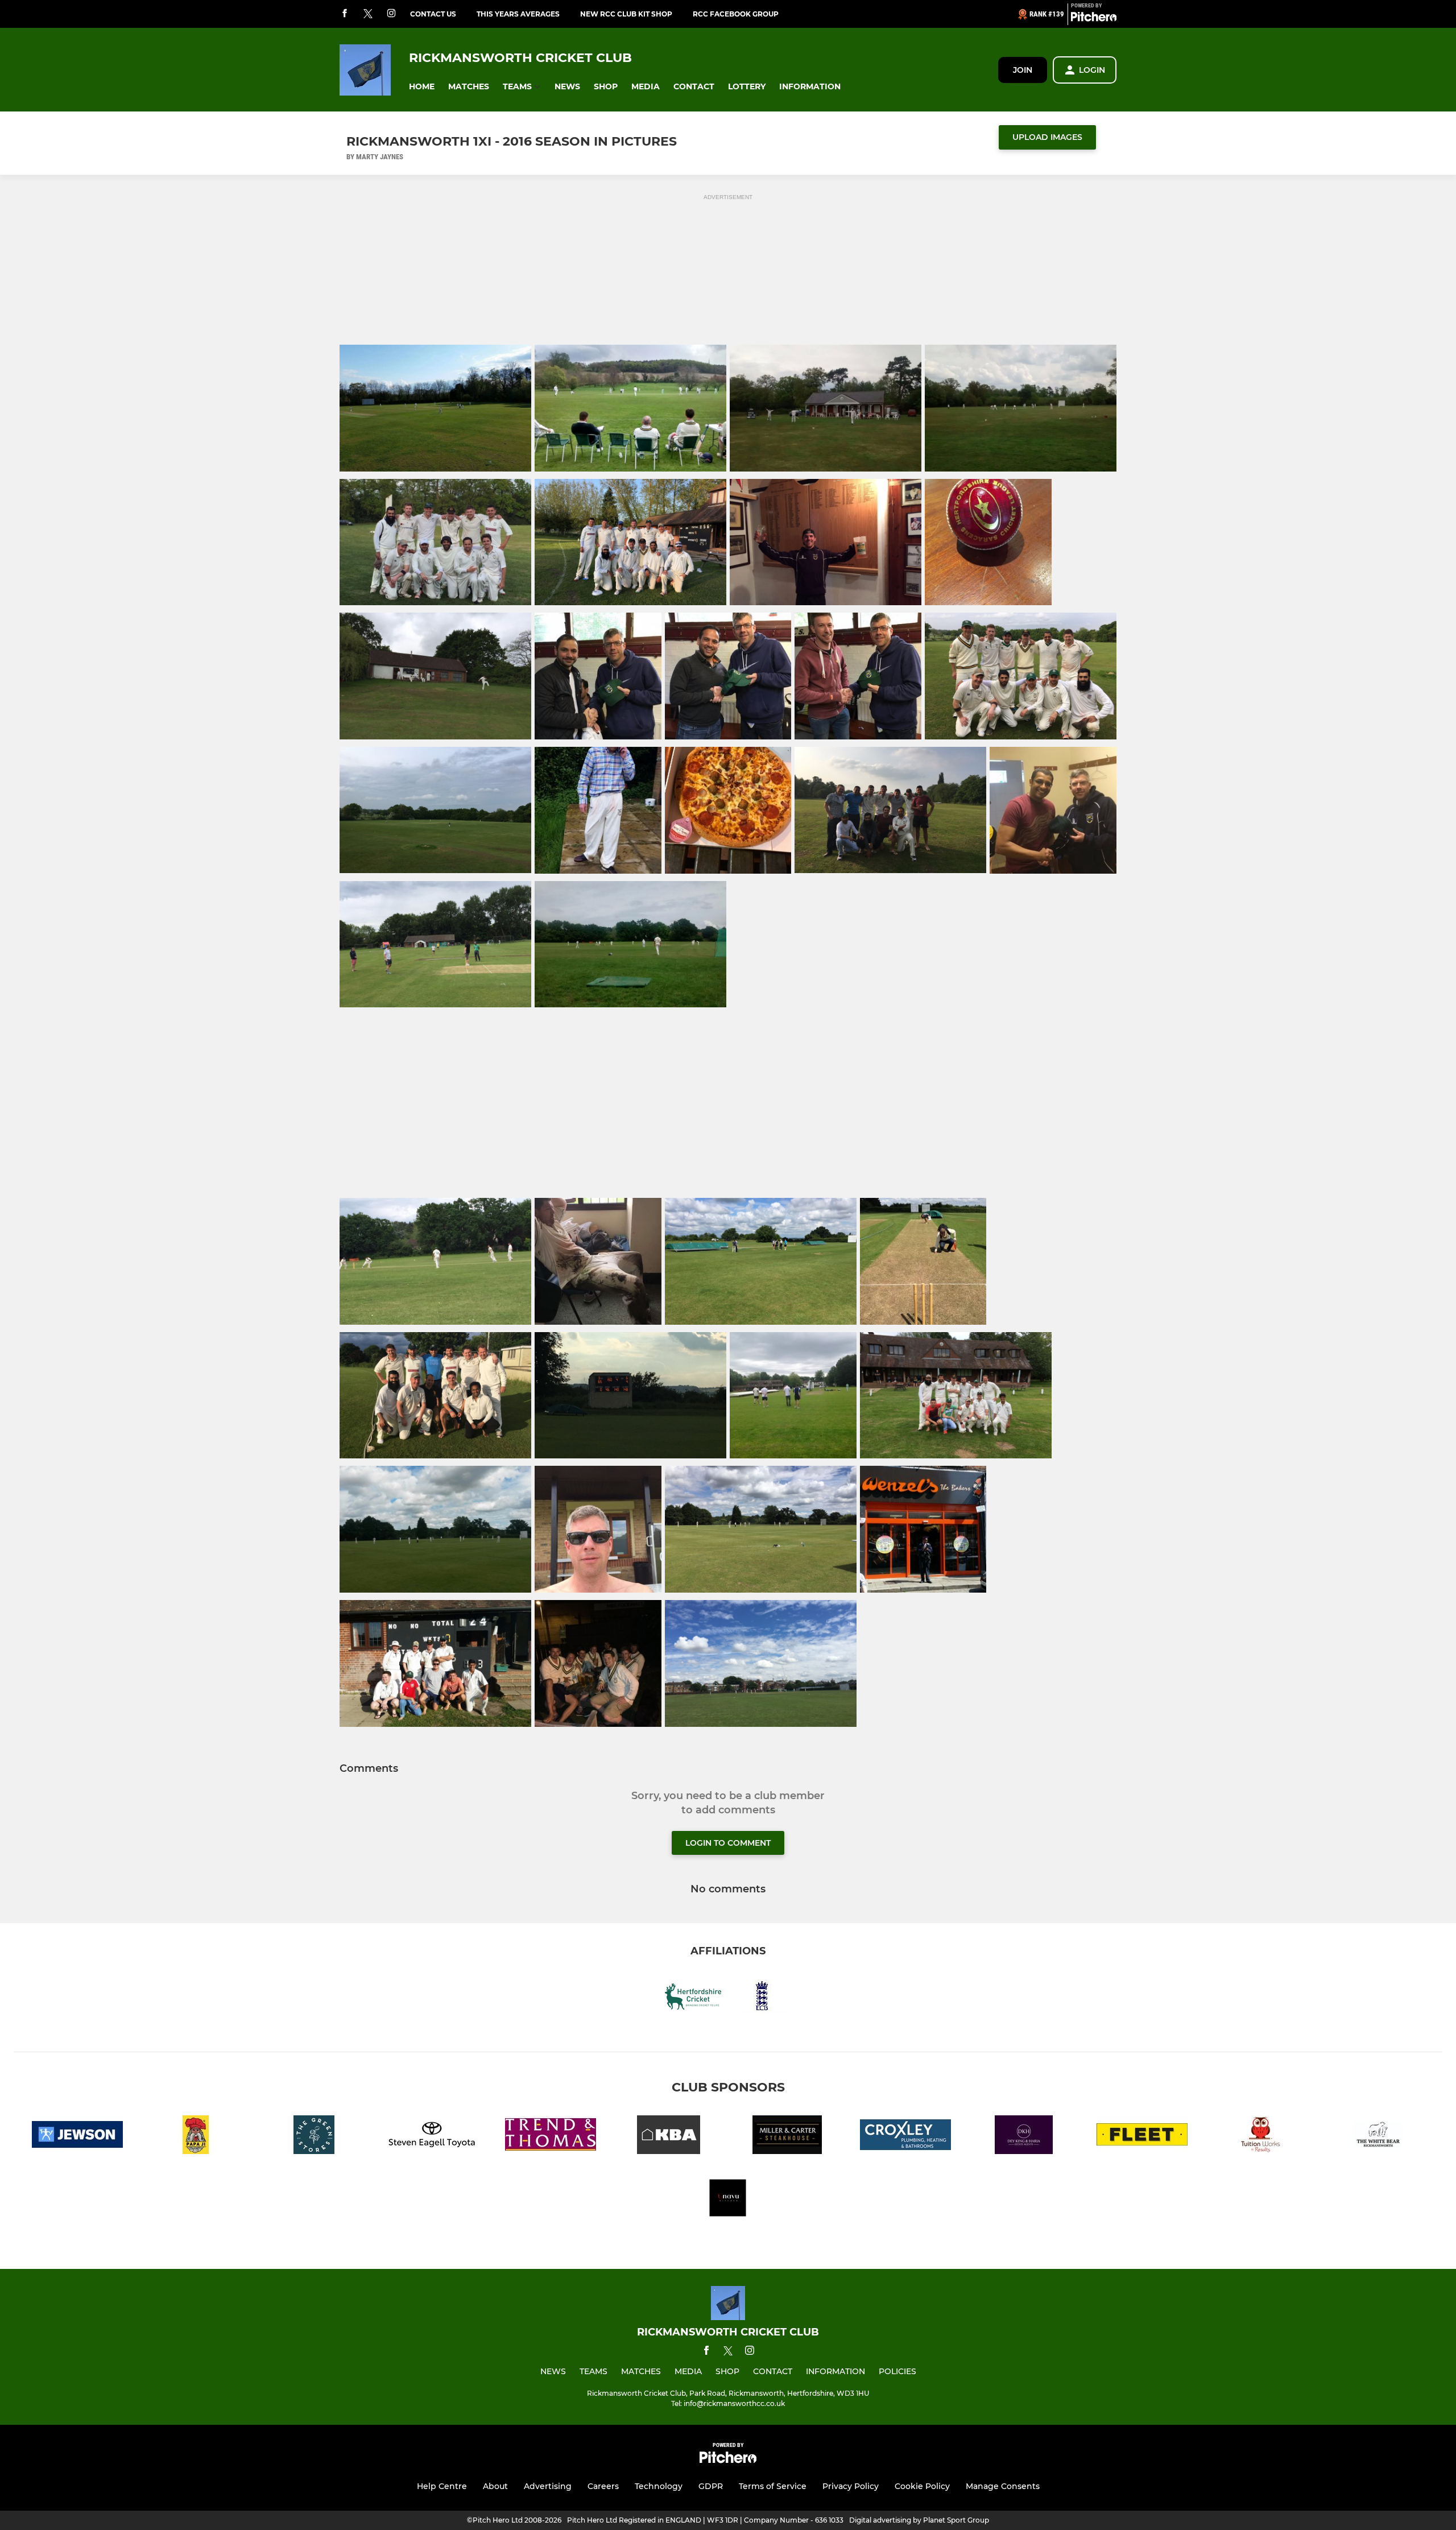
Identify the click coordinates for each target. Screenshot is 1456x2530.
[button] (422, 87)
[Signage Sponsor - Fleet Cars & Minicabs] (1142, 2137)
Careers (603, 2486)
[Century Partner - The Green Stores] (314, 2137)
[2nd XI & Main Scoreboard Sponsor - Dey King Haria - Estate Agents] (1024, 2137)
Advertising (548, 2486)
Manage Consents (1003, 2486)
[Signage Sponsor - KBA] (669, 2137)
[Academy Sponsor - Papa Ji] (196, 2137)
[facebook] (345, 14)
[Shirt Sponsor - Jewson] (77, 2137)
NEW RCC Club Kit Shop (626, 14)
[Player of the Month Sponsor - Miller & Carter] (787, 2137)
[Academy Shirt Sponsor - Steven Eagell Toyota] (432, 2137)
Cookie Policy (922, 2486)
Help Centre (442, 2486)
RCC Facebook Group (736, 14)
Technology (659, 2486)
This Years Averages (518, 14)
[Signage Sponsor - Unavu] (728, 2200)
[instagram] (391, 14)
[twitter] (368, 14)
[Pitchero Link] (1094, 19)
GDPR (711, 2486)
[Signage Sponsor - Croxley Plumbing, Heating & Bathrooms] (905, 2137)
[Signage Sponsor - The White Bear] (1379, 2137)
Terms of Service (773, 2486)
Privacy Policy (851, 2486)
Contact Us (433, 14)
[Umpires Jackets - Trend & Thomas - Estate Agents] (551, 2137)
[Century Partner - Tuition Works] (1260, 2137)
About (495, 2486)
